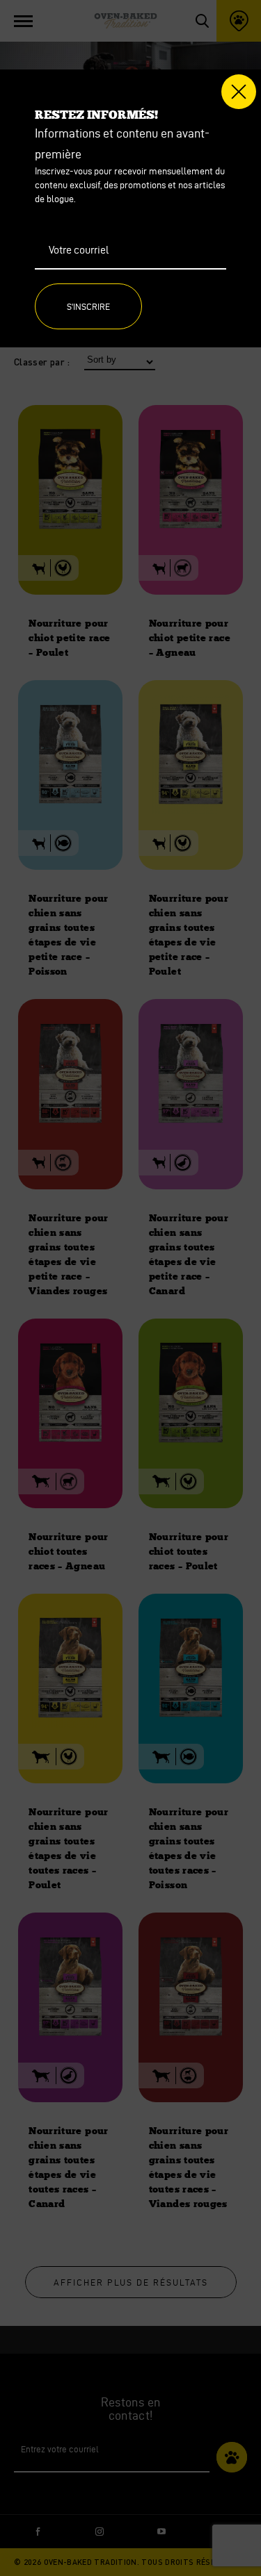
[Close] (239, 92)
